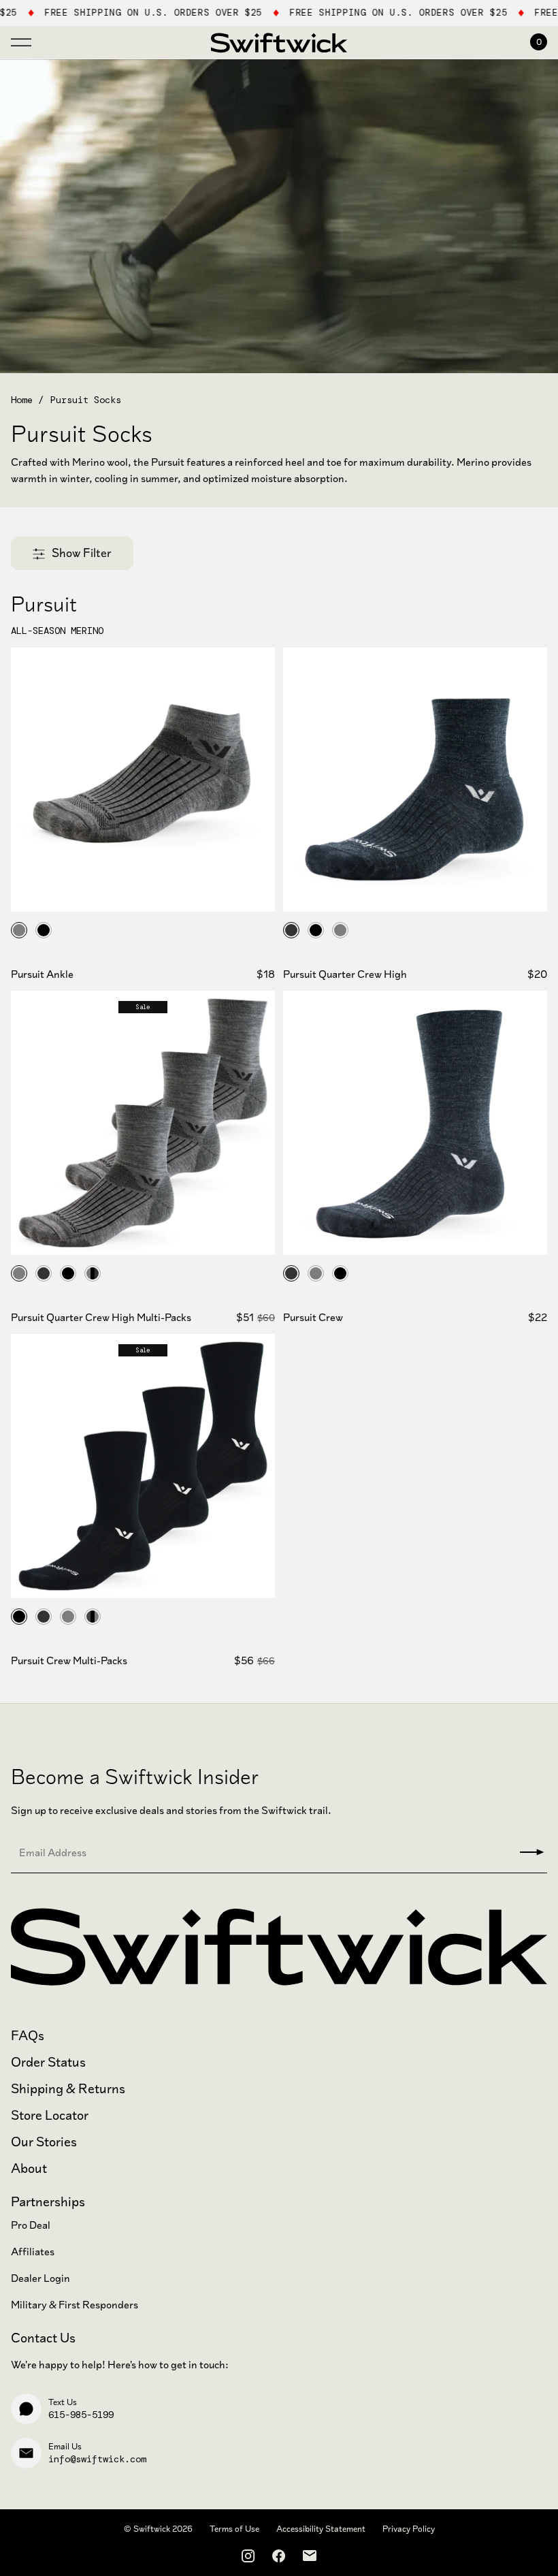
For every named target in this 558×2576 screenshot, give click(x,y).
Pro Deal (31, 2225)
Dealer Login (40, 2278)
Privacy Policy (409, 2529)
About (29, 2168)
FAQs (28, 2036)
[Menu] (21, 39)
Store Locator (50, 2115)
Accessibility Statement (321, 2529)
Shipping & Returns (68, 2089)
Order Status (48, 2062)
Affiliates (33, 2252)
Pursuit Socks (86, 400)
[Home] (279, 42)
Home (22, 400)
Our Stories (44, 2142)
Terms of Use (234, 2529)
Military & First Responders (75, 2305)
